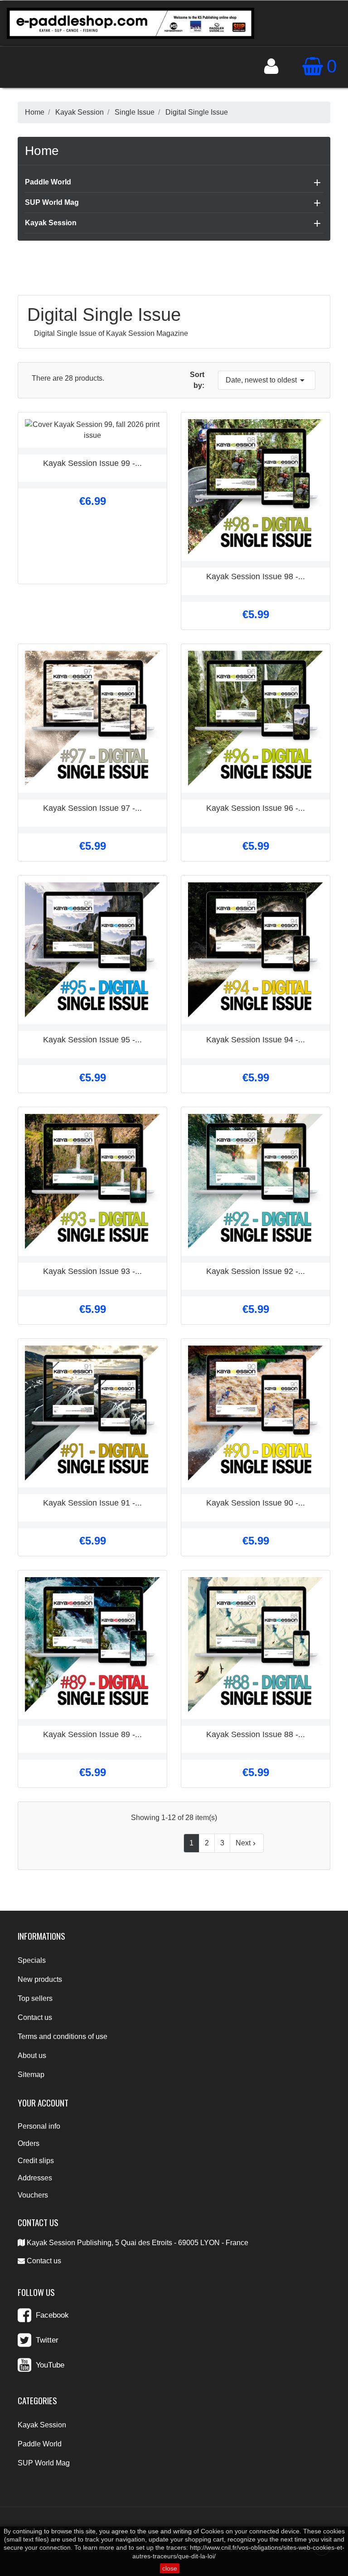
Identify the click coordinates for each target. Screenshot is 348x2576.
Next (247, 1843)
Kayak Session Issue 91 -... (92, 1503)
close (170, 2568)
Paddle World (48, 182)
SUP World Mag (52, 202)
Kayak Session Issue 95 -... (92, 1040)
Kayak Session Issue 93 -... (92, 1271)
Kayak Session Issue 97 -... (92, 808)
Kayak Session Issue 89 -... (92, 1734)
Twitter (47, 2340)
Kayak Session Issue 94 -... (256, 1040)
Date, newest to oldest (267, 380)
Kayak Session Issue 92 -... (256, 1271)
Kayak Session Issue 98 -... (256, 576)
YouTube (50, 2365)
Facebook (52, 2315)
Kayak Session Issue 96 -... (256, 808)
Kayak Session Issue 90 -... (256, 1503)
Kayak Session (51, 223)
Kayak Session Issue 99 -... (92, 463)
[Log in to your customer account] (271, 66)
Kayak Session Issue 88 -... (256, 1734)
